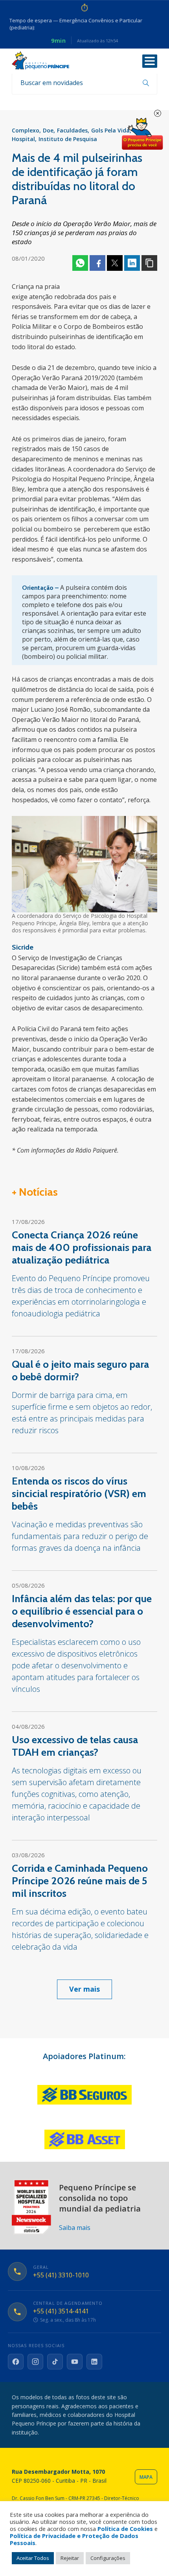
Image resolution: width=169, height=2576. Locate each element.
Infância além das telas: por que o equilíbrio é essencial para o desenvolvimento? (82, 1611)
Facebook (97, 263)
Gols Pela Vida (110, 130)
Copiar (149, 263)
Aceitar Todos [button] (33, 2558)
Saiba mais (75, 2228)
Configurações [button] (108, 2558)
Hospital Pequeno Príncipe (40, 61)
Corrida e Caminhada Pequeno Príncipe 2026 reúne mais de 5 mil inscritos (80, 1881)
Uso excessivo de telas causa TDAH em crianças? (75, 1746)
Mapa (146, 2477)
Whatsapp (80, 263)
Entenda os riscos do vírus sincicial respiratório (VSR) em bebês (79, 1494)
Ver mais (84, 1989)
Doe (48, 130)
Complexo (26, 130)
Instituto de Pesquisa (68, 139)
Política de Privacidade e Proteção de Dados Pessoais (74, 2539)
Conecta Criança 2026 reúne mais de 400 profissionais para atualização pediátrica (82, 1247)
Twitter (115, 263)
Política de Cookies (125, 2529)
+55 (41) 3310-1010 (61, 2275)
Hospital (23, 139)
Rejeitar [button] (70, 2558)
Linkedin (132, 263)
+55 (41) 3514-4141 (61, 2311)
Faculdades (72, 130)
